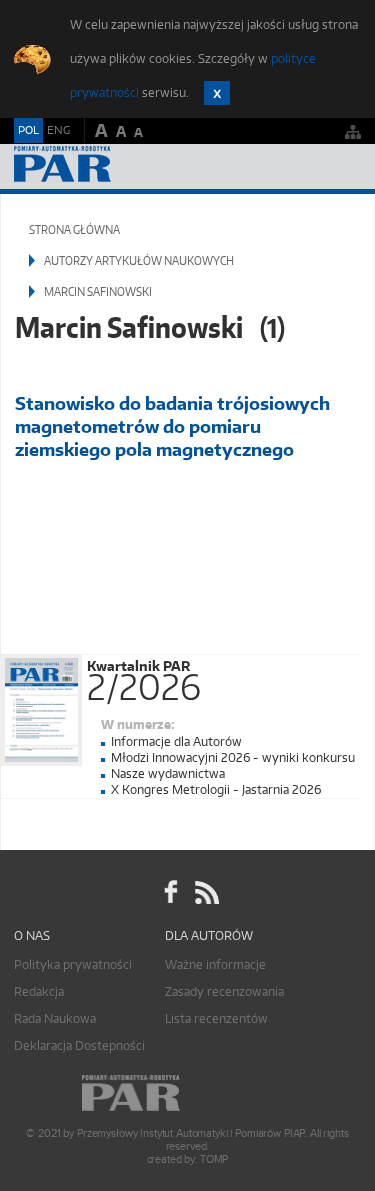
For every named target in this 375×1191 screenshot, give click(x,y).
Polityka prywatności (73, 964)
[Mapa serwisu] (353, 131)
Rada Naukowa (55, 1018)
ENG (58, 130)
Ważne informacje (215, 964)
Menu (340, 166)
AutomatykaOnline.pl (122, 166)
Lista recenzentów (216, 1018)
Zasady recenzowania (224, 991)
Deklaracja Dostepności (79, 1045)
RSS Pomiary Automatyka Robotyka (205, 893)
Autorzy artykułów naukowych (139, 260)
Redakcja (39, 991)
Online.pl (188, 1093)
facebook (171, 893)
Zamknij (217, 93)
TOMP (214, 1159)
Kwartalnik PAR (144, 677)
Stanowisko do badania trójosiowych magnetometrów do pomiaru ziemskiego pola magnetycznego (172, 426)
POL (28, 130)
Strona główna (74, 229)
